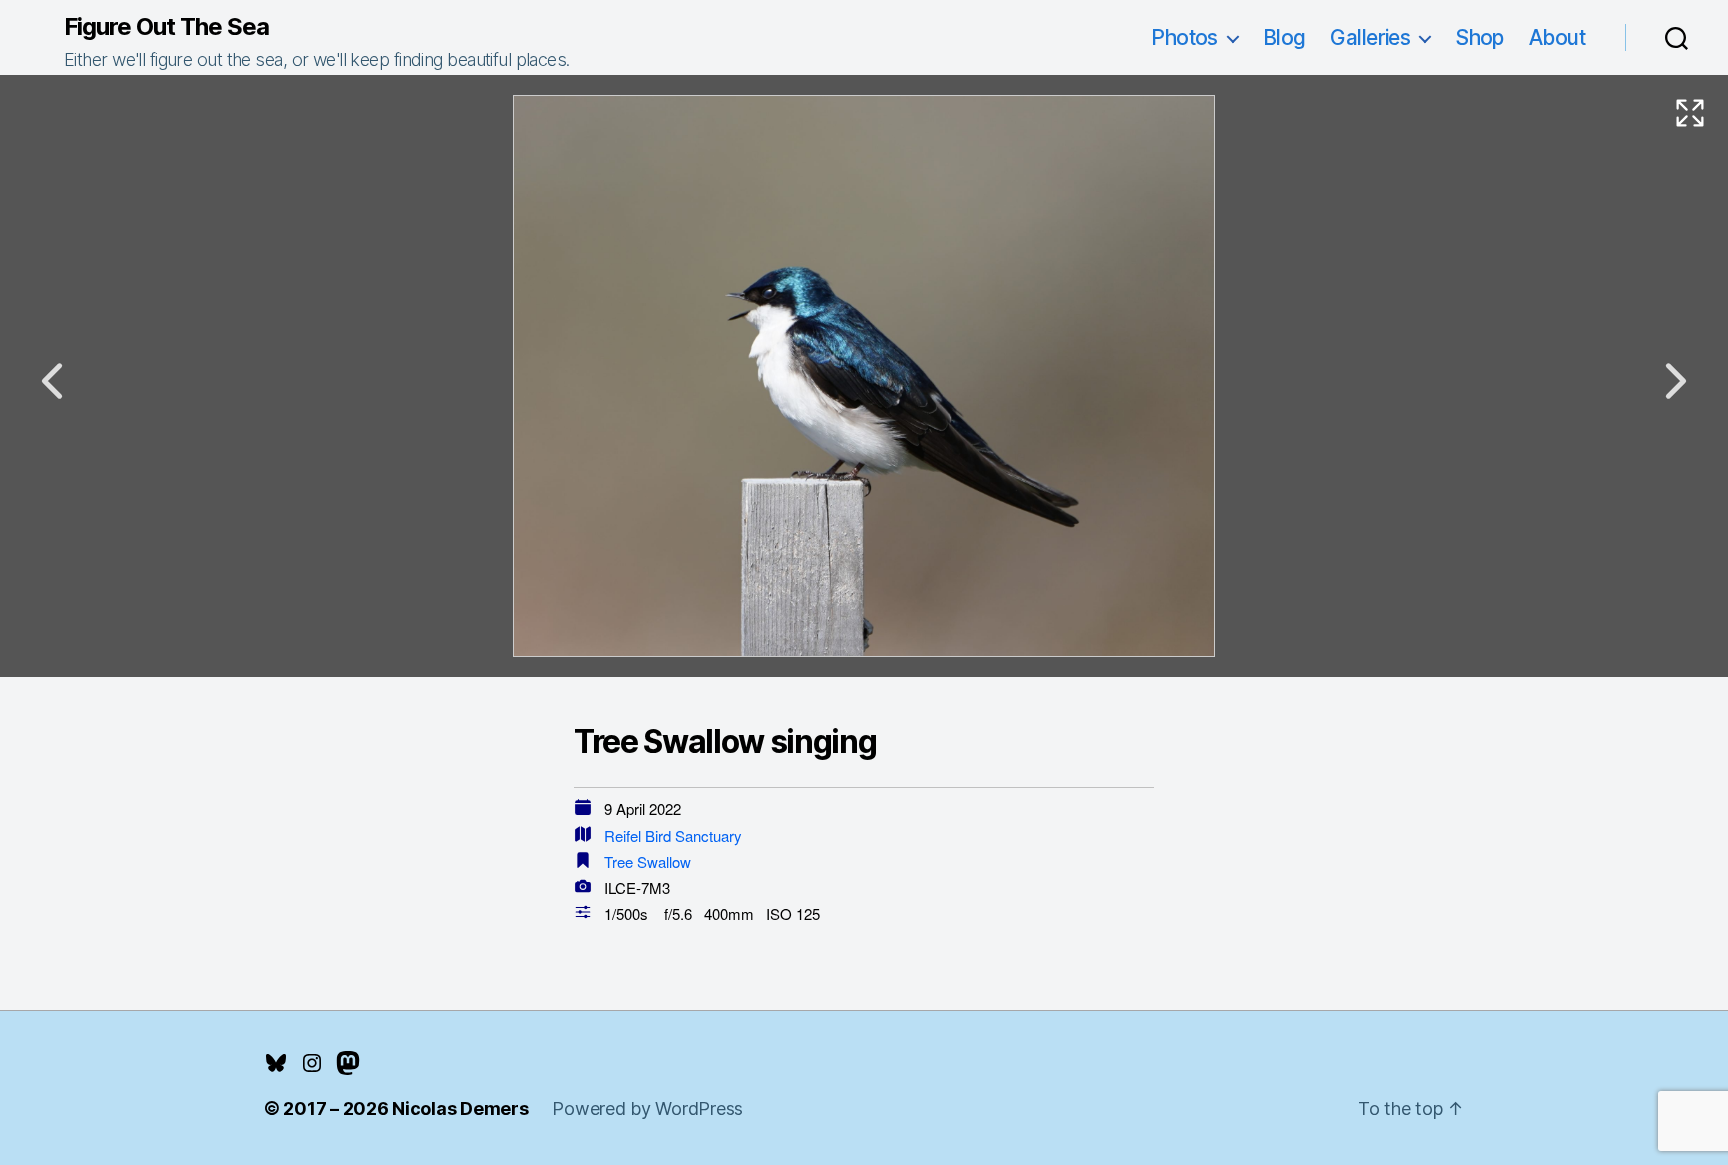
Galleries (1370, 37)
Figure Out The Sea (166, 27)
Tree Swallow (647, 861)
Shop (1479, 37)
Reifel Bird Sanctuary (673, 835)
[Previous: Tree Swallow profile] (52, 381)
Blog (1284, 37)
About (1557, 37)
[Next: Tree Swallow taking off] (1676, 381)
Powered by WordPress (647, 1108)
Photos (1184, 37)
